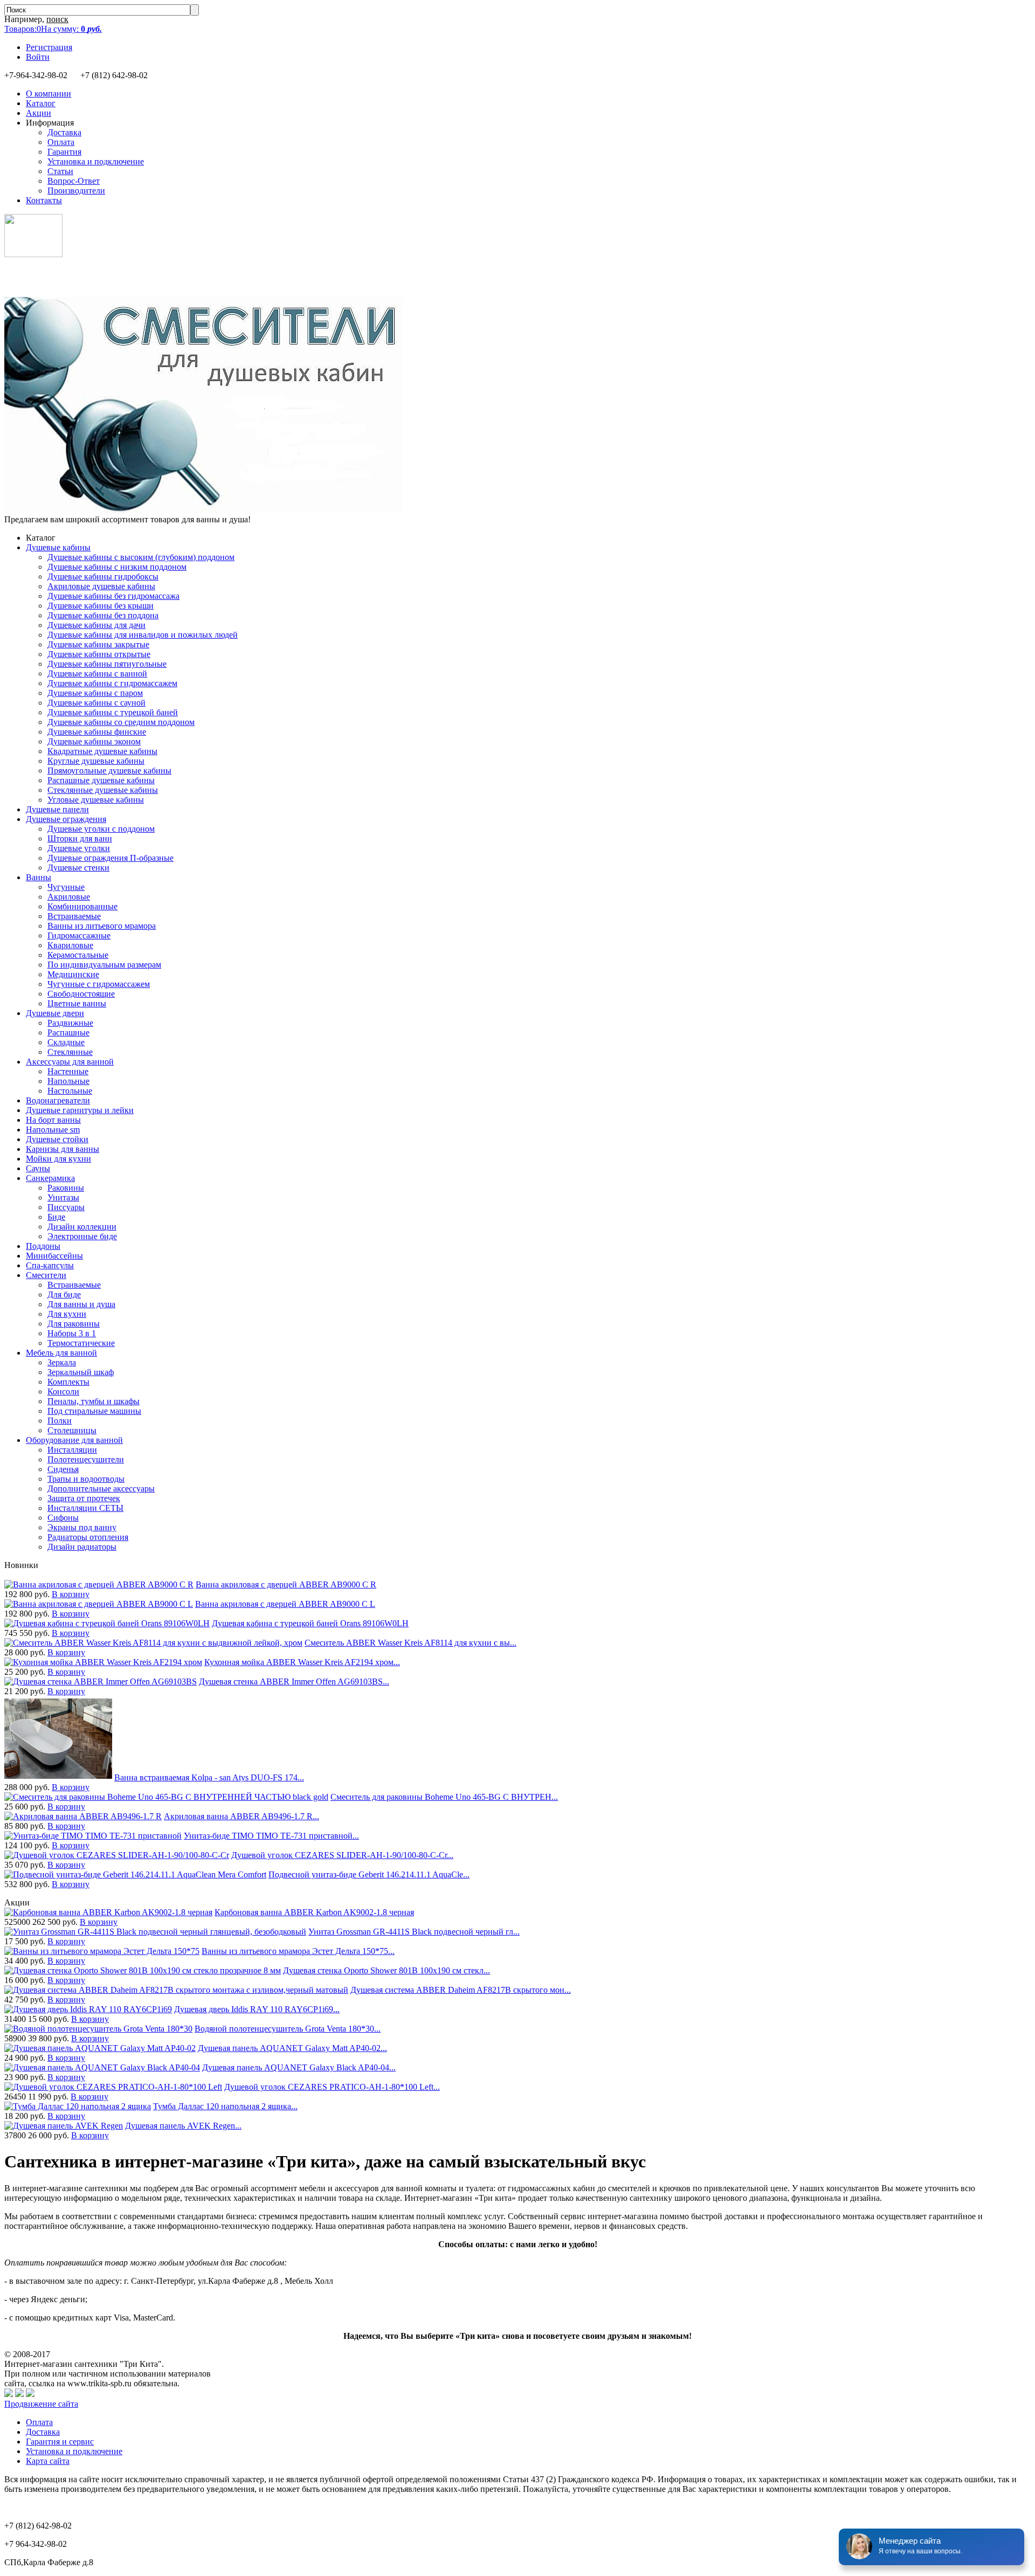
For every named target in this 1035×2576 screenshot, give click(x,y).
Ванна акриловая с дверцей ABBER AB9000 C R (286, 1584)
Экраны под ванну (82, 1527)
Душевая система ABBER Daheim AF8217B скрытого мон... (461, 1990)
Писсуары (66, 1207)
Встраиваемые (74, 916)
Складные (66, 1042)
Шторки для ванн (80, 838)
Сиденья (63, 1469)
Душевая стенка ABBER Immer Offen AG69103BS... (294, 1681)
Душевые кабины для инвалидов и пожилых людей (143, 635)
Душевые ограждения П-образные (111, 858)
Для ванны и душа (81, 1304)
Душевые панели (57, 809)
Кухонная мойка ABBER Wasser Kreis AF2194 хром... (302, 1662)
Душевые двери (55, 1013)
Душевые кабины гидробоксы (103, 576)
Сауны (38, 1168)
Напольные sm (53, 1130)
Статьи (60, 171)
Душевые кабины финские (97, 732)
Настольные (70, 1091)
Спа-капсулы (50, 1265)
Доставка (64, 132)
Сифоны (63, 1518)
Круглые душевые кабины (96, 761)
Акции (39, 113)
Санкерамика (50, 1178)
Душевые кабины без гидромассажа (113, 596)
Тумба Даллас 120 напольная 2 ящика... (225, 2106)
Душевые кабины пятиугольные (107, 664)
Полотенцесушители (86, 1459)
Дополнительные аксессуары (101, 1489)
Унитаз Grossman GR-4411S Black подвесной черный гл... (414, 1932)
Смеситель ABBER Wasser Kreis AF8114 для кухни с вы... (410, 1643)
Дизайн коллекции (82, 1227)
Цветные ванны (77, 1003)
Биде (56, 1217)
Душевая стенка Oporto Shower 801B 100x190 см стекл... (387, 1970)
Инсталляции (72, 1450)
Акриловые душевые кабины (101, 586)
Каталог (41, 103)
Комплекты (68, 1382)
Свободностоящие (81, 994)
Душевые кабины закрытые (98, 644)
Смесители (46, 1275)
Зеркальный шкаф (81, 1372)
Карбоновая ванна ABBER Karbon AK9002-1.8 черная (314, 1912)
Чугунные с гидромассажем (99, 984)
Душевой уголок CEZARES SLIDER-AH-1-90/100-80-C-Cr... (342, 1855)
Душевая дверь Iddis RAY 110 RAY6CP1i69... (257, 2009)
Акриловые (69, 897)
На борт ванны (53, 1120)
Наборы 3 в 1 (72, 1333)
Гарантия (64, 152)
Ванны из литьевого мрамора (102, 926)
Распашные (68, 1033)
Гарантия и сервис (60, 2442)
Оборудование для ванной (74, 1440)
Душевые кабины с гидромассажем (112, 683)
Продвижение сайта (41, 2404)
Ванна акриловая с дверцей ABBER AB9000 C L (285, 1604)
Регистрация (49, 47)
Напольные (68, 1081)
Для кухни (67, 1314)
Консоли (63, 1391)
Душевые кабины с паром (95, 693)
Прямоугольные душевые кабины (109, 771)
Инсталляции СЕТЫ (85, 1508)
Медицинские (73, 974)
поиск (57, 19)
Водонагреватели (58, 1100)
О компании (49, 94)
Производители (76, 191)
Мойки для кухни (58, 1159)
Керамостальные (78, 955)
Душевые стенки (78, 868)
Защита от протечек (84, 1498)
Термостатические (81, 1343)
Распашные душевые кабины (101, 780)
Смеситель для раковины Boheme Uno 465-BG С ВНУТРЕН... (444, 1797)
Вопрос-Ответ (74, 181)
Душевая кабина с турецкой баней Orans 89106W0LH (310, 1623)
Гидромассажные (79, 935)
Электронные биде (82, 1236)
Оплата (61, 142)
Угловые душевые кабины (96, 800)
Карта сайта (48, 2461)
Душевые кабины (58, 547)
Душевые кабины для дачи (96, 625)
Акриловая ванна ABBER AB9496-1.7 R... (241, 1816)
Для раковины (74, 1324)
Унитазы (63, 1197)
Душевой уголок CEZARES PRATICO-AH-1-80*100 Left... (332, 2087)
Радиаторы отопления (88, 1537)
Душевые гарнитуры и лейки (80, 1110)
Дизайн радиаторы (82, 1547)
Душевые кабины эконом (94, 741)
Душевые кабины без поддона (103, 615)
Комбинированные (82, 906)
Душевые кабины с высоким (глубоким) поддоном (141, 557)
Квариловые (70, 945)
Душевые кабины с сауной (96, 703)
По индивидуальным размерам (104, 965)
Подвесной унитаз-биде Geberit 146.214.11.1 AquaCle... (369, 1874)
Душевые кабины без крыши (101, 606)
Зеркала (62, 1362)
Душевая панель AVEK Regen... (183, 2126)
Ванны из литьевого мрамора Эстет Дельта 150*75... (298, 1951)
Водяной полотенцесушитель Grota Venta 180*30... (288, 2029)
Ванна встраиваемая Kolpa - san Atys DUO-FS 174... (209, 1777)
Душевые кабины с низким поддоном (117, 567)
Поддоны (43, 1246)
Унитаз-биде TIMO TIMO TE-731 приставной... (271, 1836)
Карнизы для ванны (63, 1149)
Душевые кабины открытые (99, 654)
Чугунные (66, 887)
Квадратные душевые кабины (102, 751)
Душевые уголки (79, 848)
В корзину (71, 1594)
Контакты (44, 200)
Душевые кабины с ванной (97, 674)
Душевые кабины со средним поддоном (121, 722)
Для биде (64, 1294)
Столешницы (72, 1430)
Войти (38, 57)
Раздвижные (70, 1023)
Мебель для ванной (61, 1353)
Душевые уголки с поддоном (101, 829)
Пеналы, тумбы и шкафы (94, 1401)
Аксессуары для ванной (70, 1062)
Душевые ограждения (66, 819)
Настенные (68, 1071)
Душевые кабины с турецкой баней (113, 712)
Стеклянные (70, 1052)
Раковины (66, 1188)
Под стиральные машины (94, 1411)
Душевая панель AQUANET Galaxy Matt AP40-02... (292, 2048)
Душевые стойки (57, 1139)
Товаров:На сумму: (53, 29)
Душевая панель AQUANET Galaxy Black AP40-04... (299, 2067)
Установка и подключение (96, 161)
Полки (60, 1421)
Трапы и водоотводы (86, 1479)
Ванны (39, 877)
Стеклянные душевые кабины (103, 790)
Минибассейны (54, 1256)
